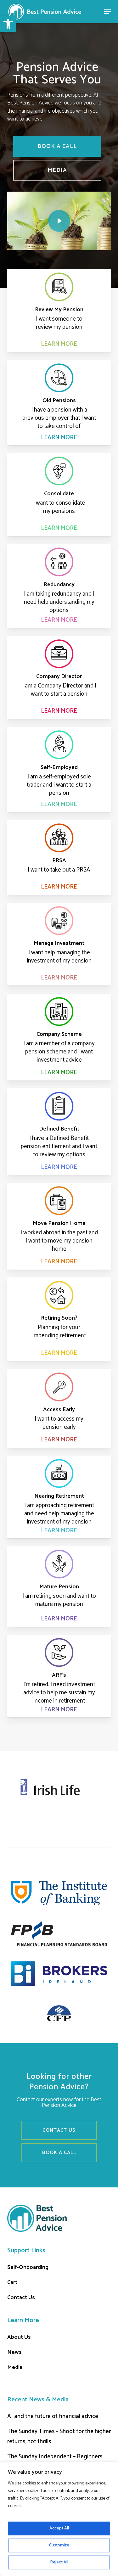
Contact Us (21, 2298)
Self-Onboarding (28, 2267)
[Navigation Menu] (108, 12)
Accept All (59, 2528)
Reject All (59, 2562)
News (14, 2352)
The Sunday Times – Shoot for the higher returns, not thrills (59, 2436)
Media (15, 2367)
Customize (59, 2545)
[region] (59, 2519)
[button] (8, 24)
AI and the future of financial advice (53, 2416)
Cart (12, 2282)
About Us (19, 2337)
